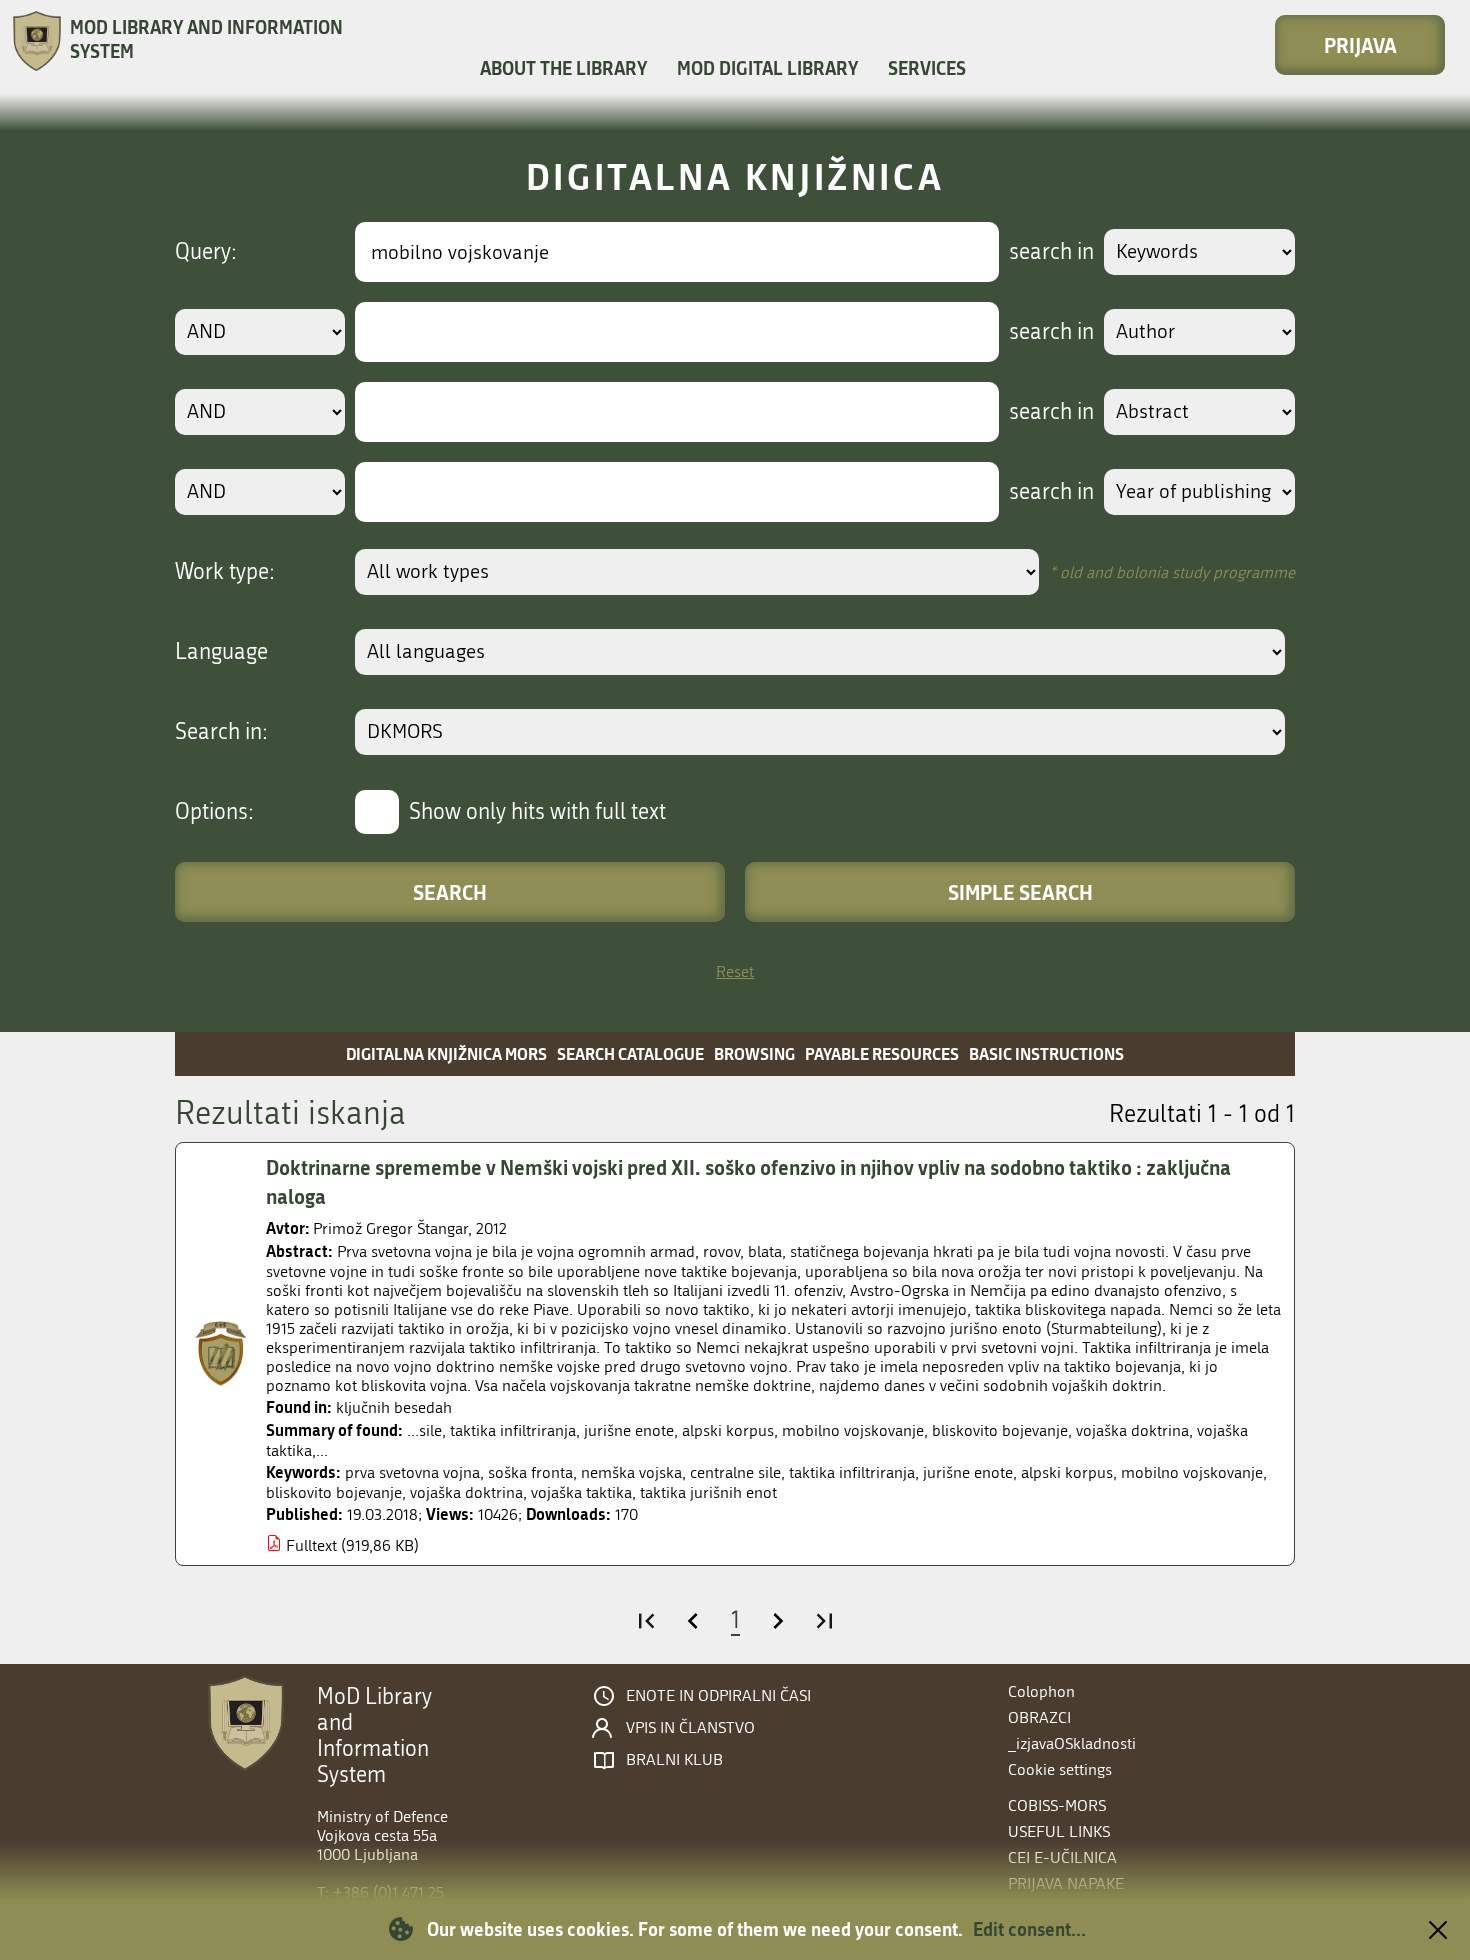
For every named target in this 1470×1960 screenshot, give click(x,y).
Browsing (754, 1053)
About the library (563, 68)
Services (927, 68)
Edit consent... (1029, 1929)
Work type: (225, 572)
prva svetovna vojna (412, 1472)
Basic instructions (1046, 1053)
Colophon (1041, 1691)
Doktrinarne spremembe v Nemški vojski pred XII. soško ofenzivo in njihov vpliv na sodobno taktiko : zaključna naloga (748, 1181)
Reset (735, 971)
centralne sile (735, 1472)
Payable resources (882, 1053)
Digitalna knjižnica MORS (446, 1053)
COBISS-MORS (1057, 1805)
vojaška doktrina (466, 1492)
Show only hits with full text (537, 812)
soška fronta (530, 1472)
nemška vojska (631, 1472)
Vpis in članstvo (690, 1728)
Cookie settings (1060, 1769)
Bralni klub (674, 1760)
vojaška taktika (581, 1492)
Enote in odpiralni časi (718, 1696)
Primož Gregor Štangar (390, 1228)
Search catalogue (630, 1053)
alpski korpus (1067, 1472)
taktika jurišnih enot (708, 1492)
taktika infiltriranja (852, 1472)
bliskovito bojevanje (334, 1492)
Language (221, 652)
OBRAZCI (1039, 1717)
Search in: (221, 732)
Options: (214, 812)
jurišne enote (968, 1472)
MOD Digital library (767, 68)
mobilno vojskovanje (1192, 1472)
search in (1051, 252)
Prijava (1360, 45)
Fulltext (311, 1545)
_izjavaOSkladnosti (1072, 1743)
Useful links (1059, 1831)
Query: (206, 252)
